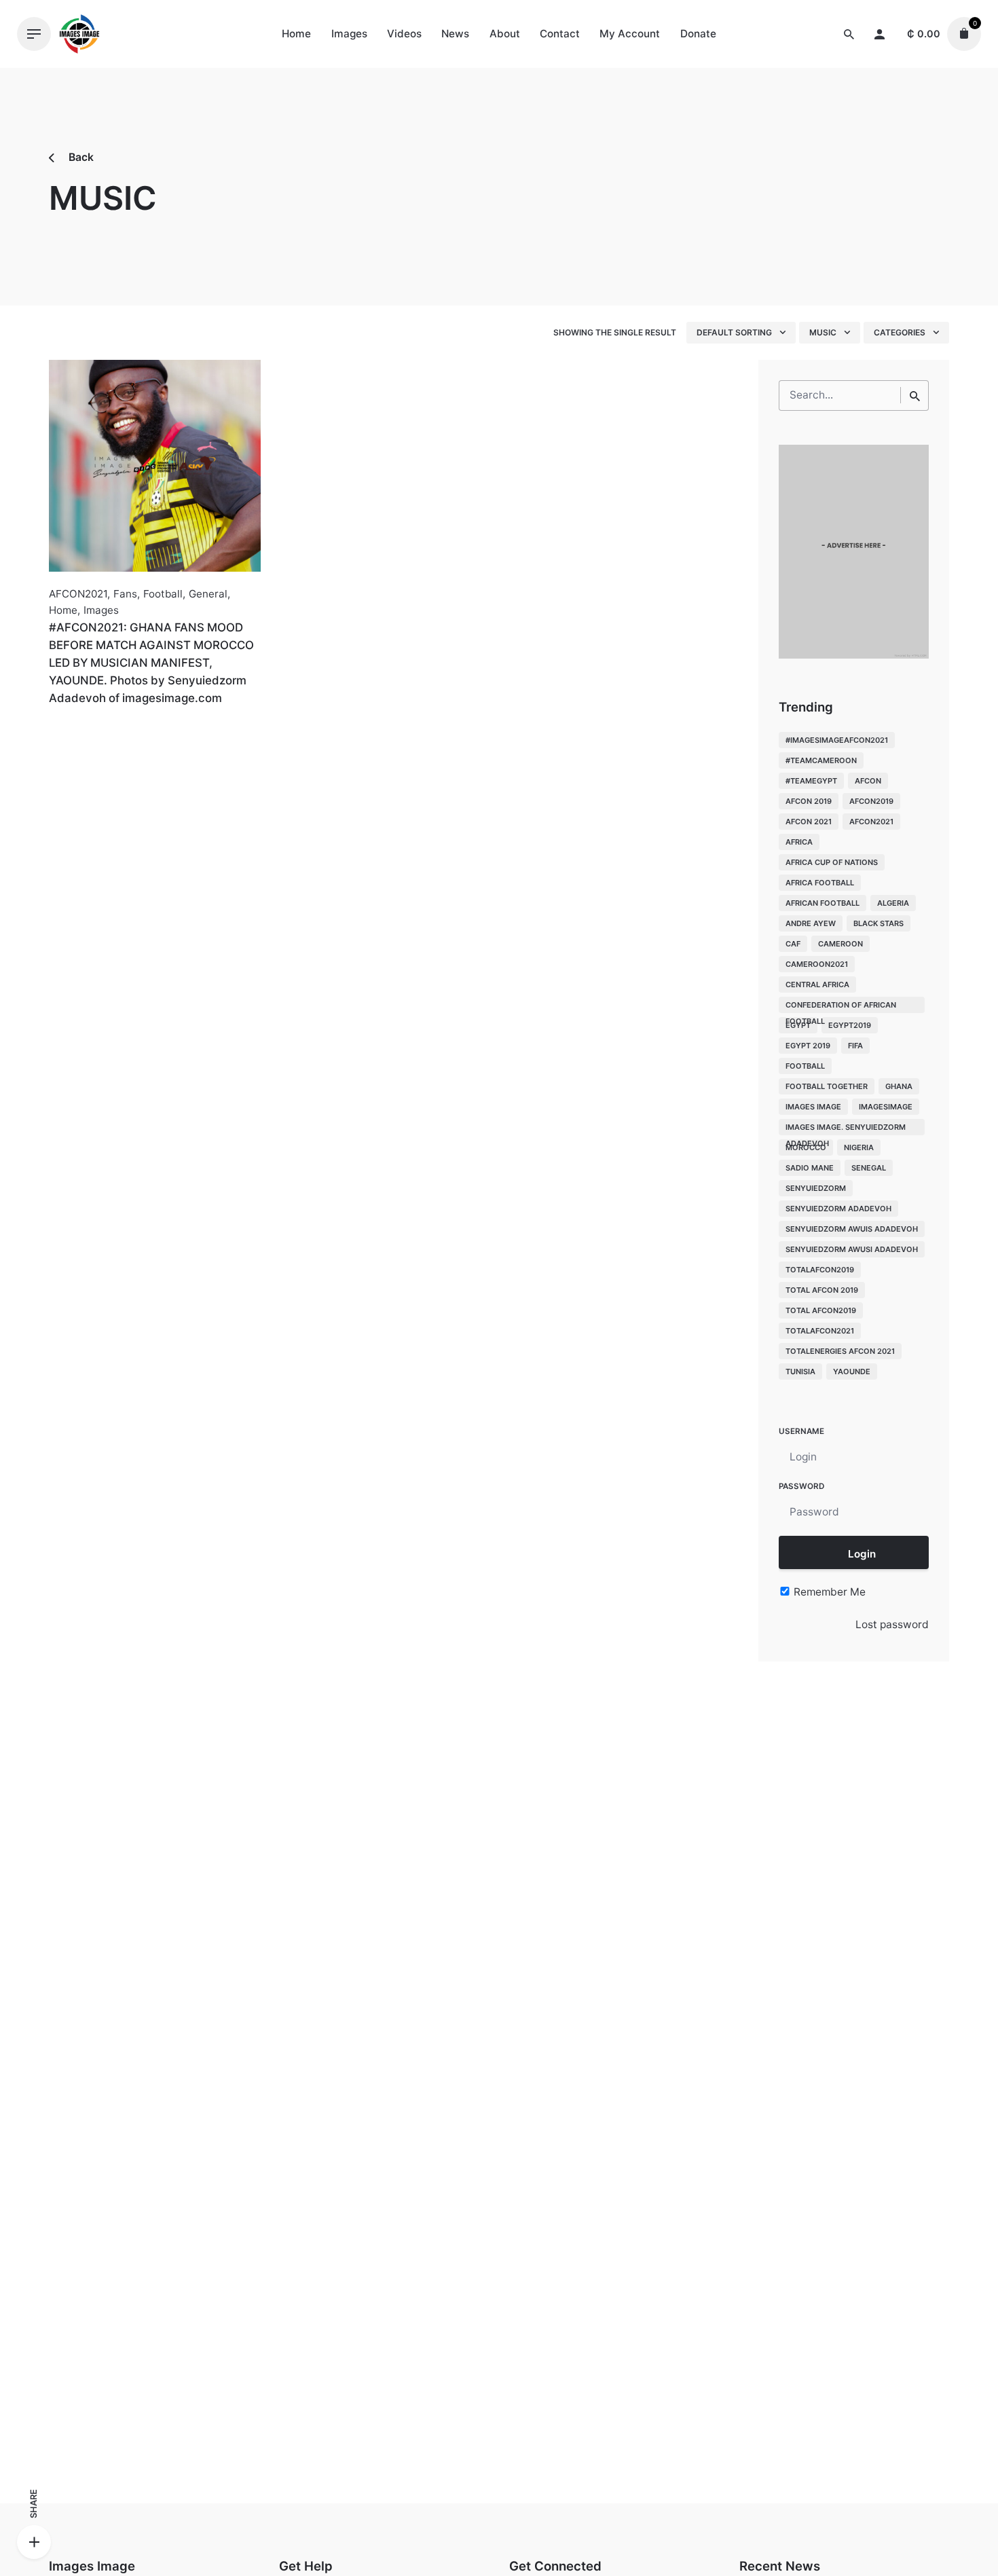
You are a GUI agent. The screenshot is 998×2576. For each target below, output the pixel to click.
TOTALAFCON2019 (820, 1270)
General (208, 594)
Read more (76, 728)
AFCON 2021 (809, 822)
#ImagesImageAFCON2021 (837, 740)
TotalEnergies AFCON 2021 (840, 1351)
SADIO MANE (810, 1168)
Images (101, 610)
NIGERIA (859, 1147)
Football (163, 594)
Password (801, 1486)
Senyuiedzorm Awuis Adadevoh (852, 1229)
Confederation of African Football (841, 1007)
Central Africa (817, 985)
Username (801, 1431)
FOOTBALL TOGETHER (827, 1086)
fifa (855, 1046)
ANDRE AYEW (811, 923)
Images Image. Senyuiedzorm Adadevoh (846, 1129)
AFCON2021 (78, 594)
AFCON (868, 781)
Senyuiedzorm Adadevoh (838, 1209)
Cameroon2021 (817, 964)
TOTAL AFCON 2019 (822, 1290)
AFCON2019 (871, 801)
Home (63, 610)
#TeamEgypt (811, 781)
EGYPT (798, 1025)
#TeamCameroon (821, 760)
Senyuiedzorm (816, 1188)
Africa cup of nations (832, 862)
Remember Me (828, 1592)
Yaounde (852, 1372)
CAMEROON (840, 944)
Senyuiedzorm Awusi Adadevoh (852, 1249)
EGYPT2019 (850, 1025)
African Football (823, 903)
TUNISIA (800, 1372)
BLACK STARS (879, 923)
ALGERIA (893, 903)
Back (80, 157)
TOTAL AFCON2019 (821, 1310)
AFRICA (799, 842)
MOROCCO (806, 1147)
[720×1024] (854, 655)
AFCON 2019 (809, 801)
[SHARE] (34, 2542)
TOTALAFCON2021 (820, 1331)
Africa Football (820, 883)
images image (813, 1107)
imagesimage (886, 1107)
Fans (125, 594)
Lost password (892, 1624)
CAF (793, 944)
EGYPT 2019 (808, 1046)
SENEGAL (869, 1168)
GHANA (899, 1086)
